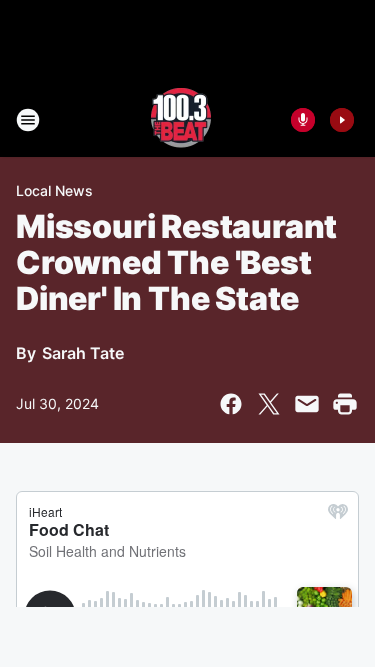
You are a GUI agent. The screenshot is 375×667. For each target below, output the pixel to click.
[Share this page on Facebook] (231, 404)
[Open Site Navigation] (28, 120)
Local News (54, 190)
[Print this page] (345, 404)
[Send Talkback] (303, 120)
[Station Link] (181, 120)
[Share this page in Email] (307, 404)
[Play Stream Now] (342, 120)
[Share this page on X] (269, 404)
